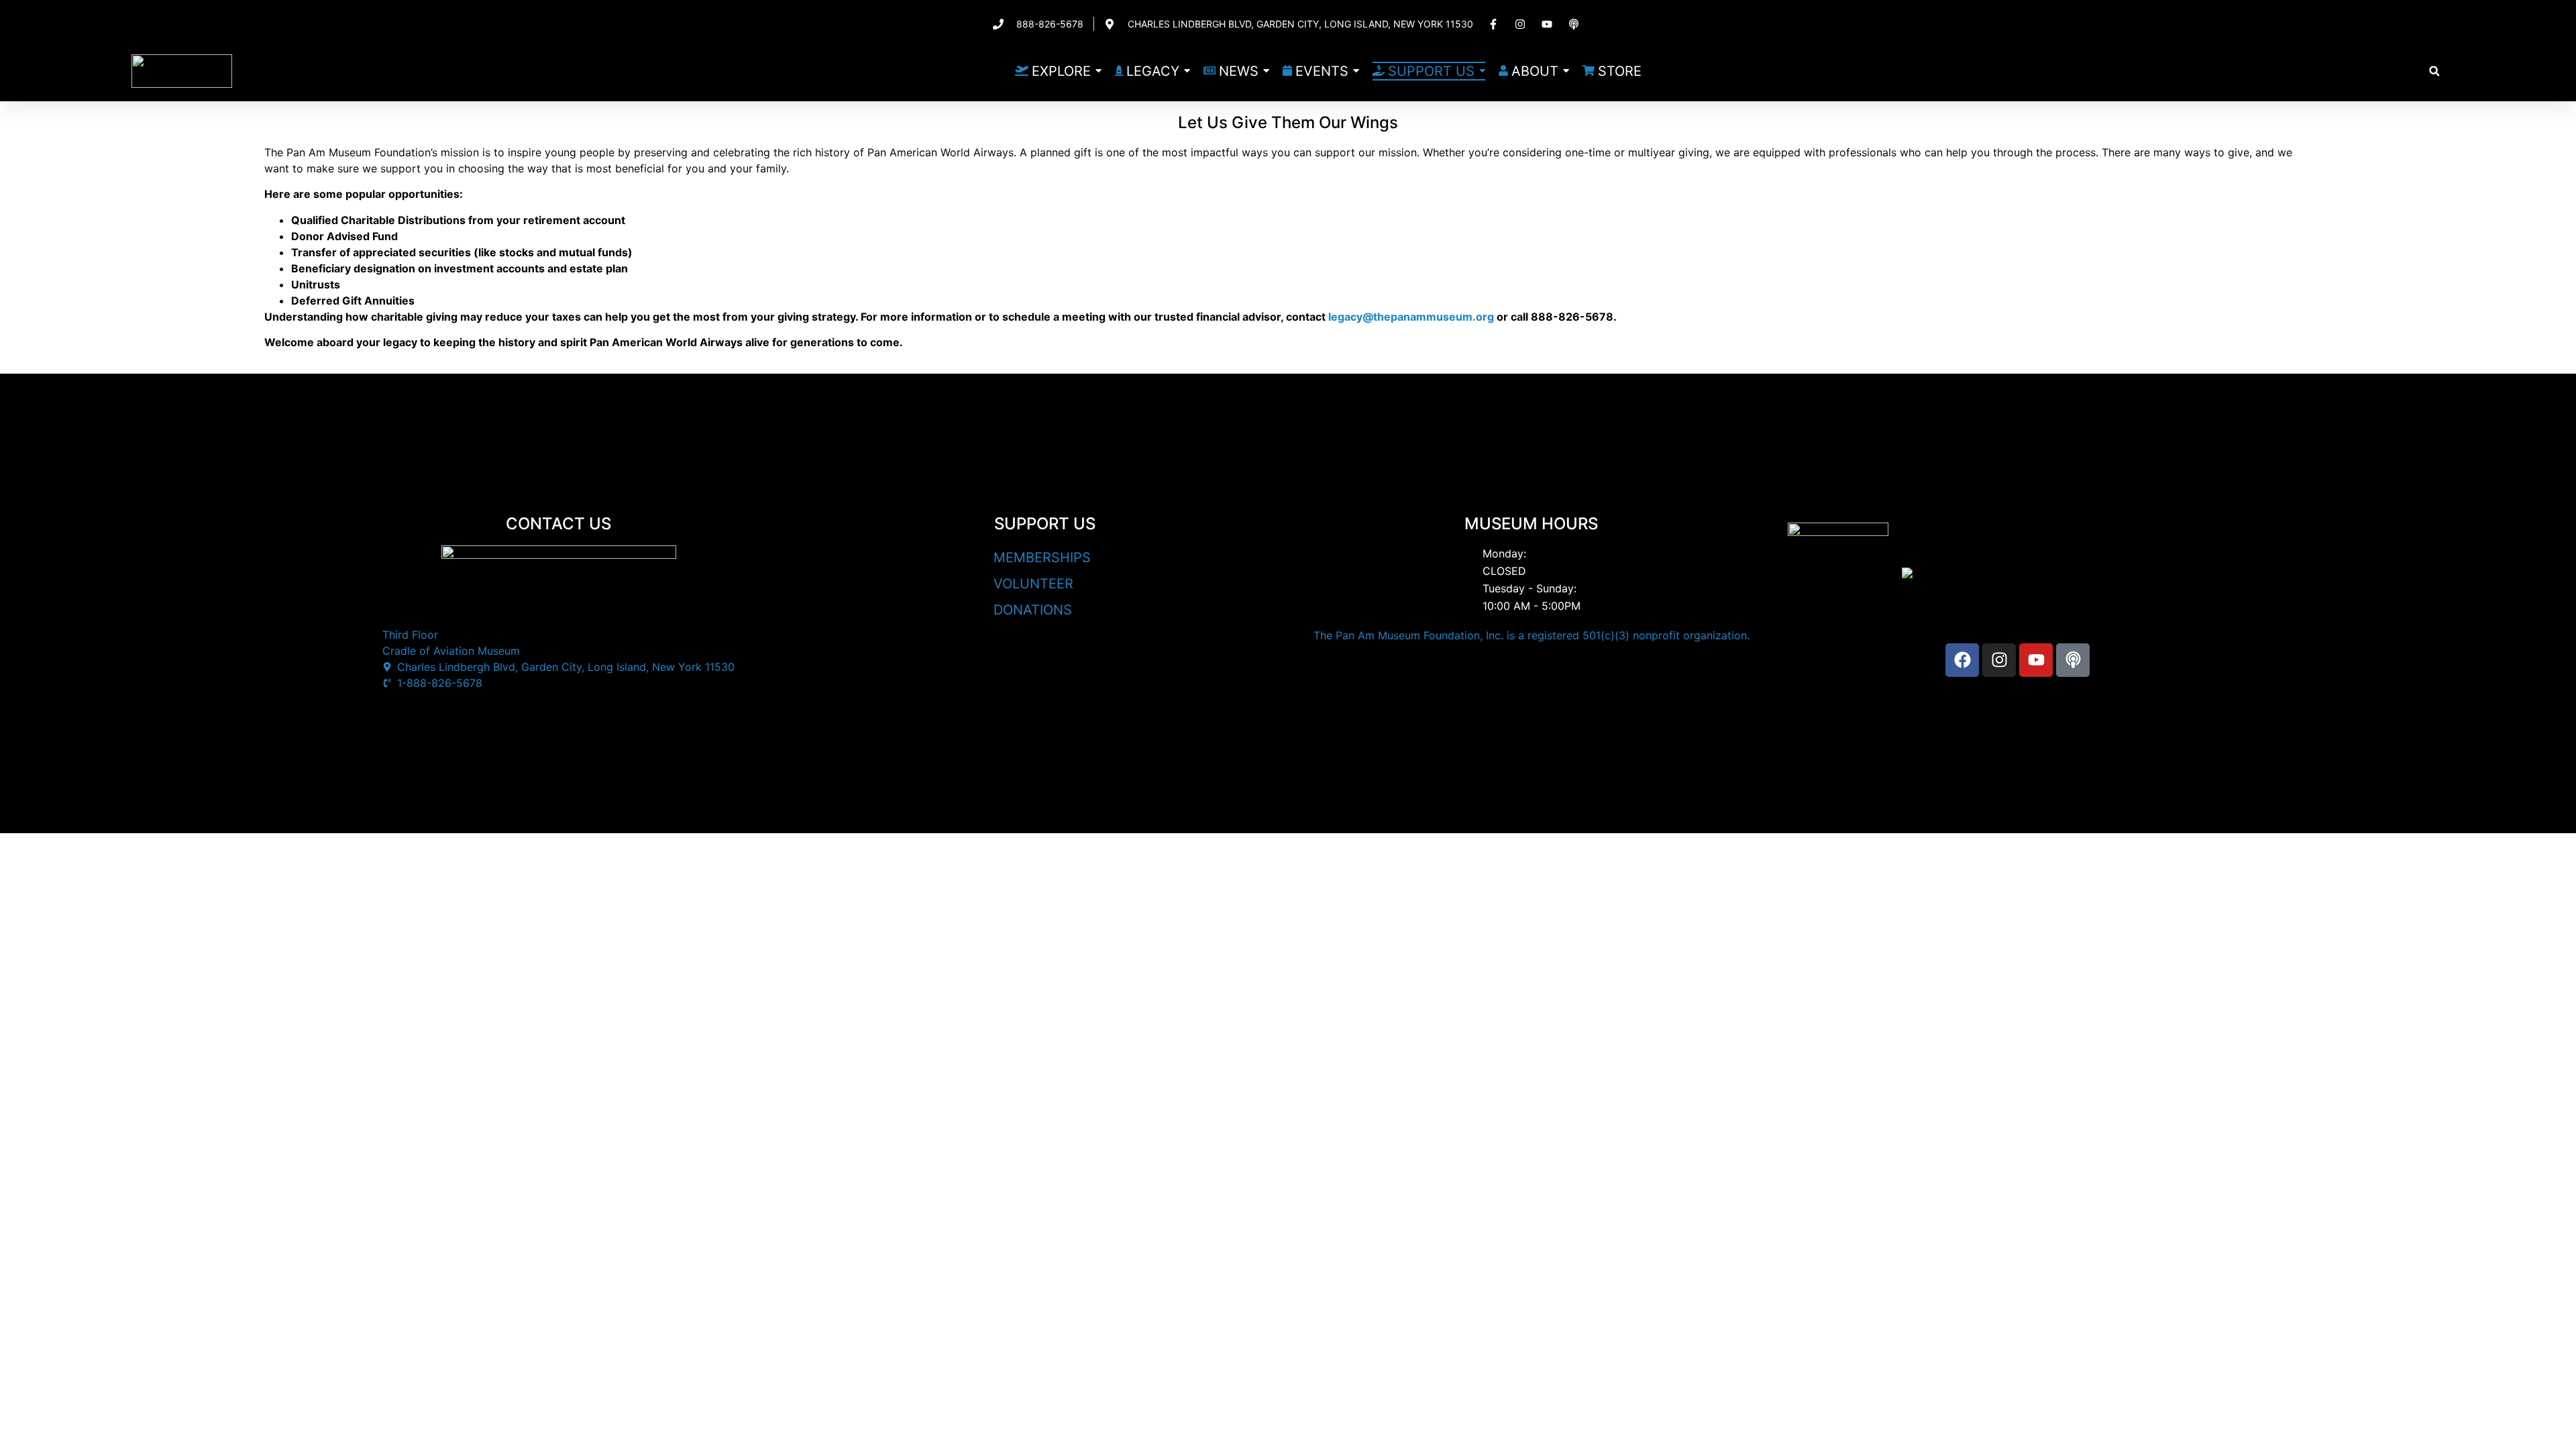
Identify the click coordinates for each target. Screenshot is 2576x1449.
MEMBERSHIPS (1042, 557)
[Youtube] (2036, 660)
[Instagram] (1999, 660)
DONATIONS (1033, 610)
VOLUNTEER (1033, 584)
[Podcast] (2073, 660)
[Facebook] (1962, 660)
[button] (2434, 71)
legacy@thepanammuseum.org (1411, 317)
